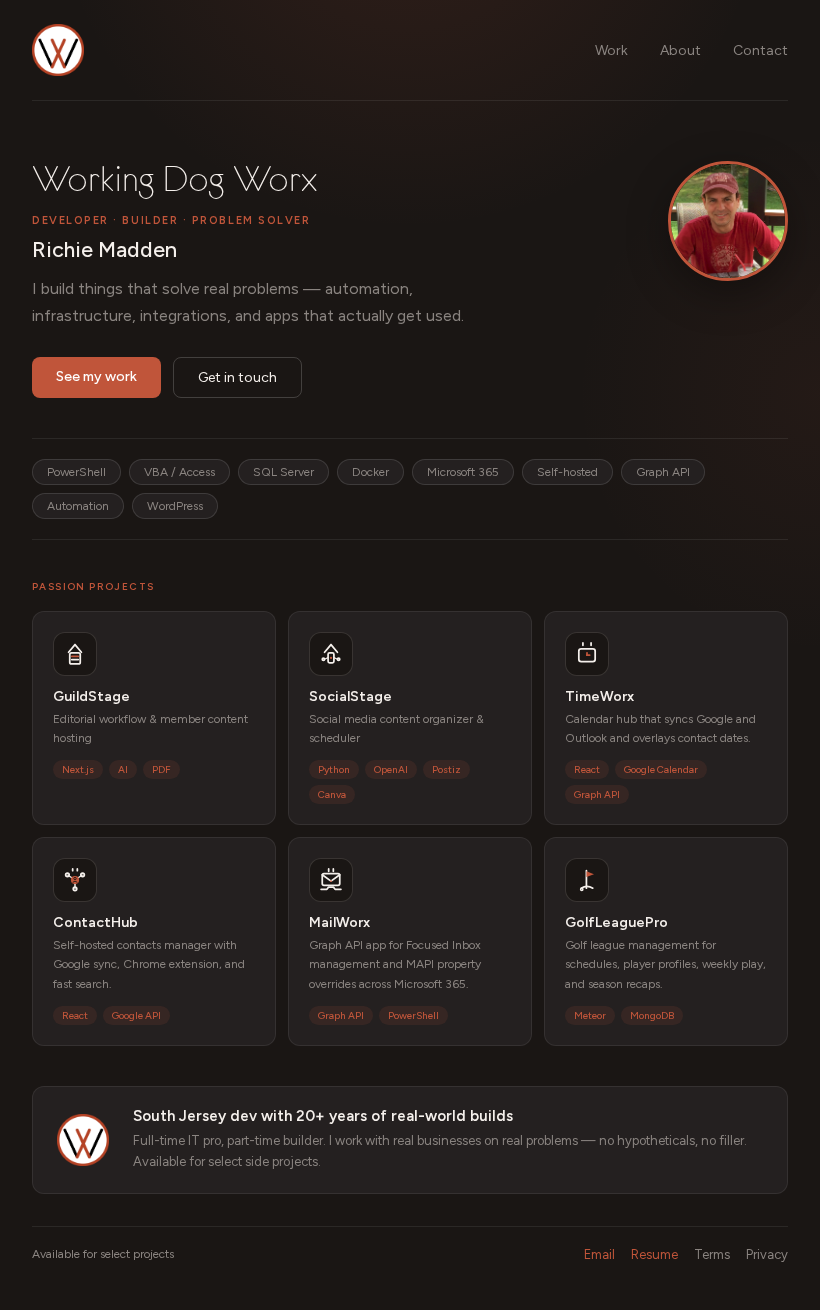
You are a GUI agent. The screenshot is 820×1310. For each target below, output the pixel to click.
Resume (654, 1254)
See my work (96, 376)
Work (611, 50)
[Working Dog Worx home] (58, 50)
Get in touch (237, 377)
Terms (712, 1254)
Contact (760, 50)
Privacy (767, 1254)
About (680, 50)
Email (599, 1254)
